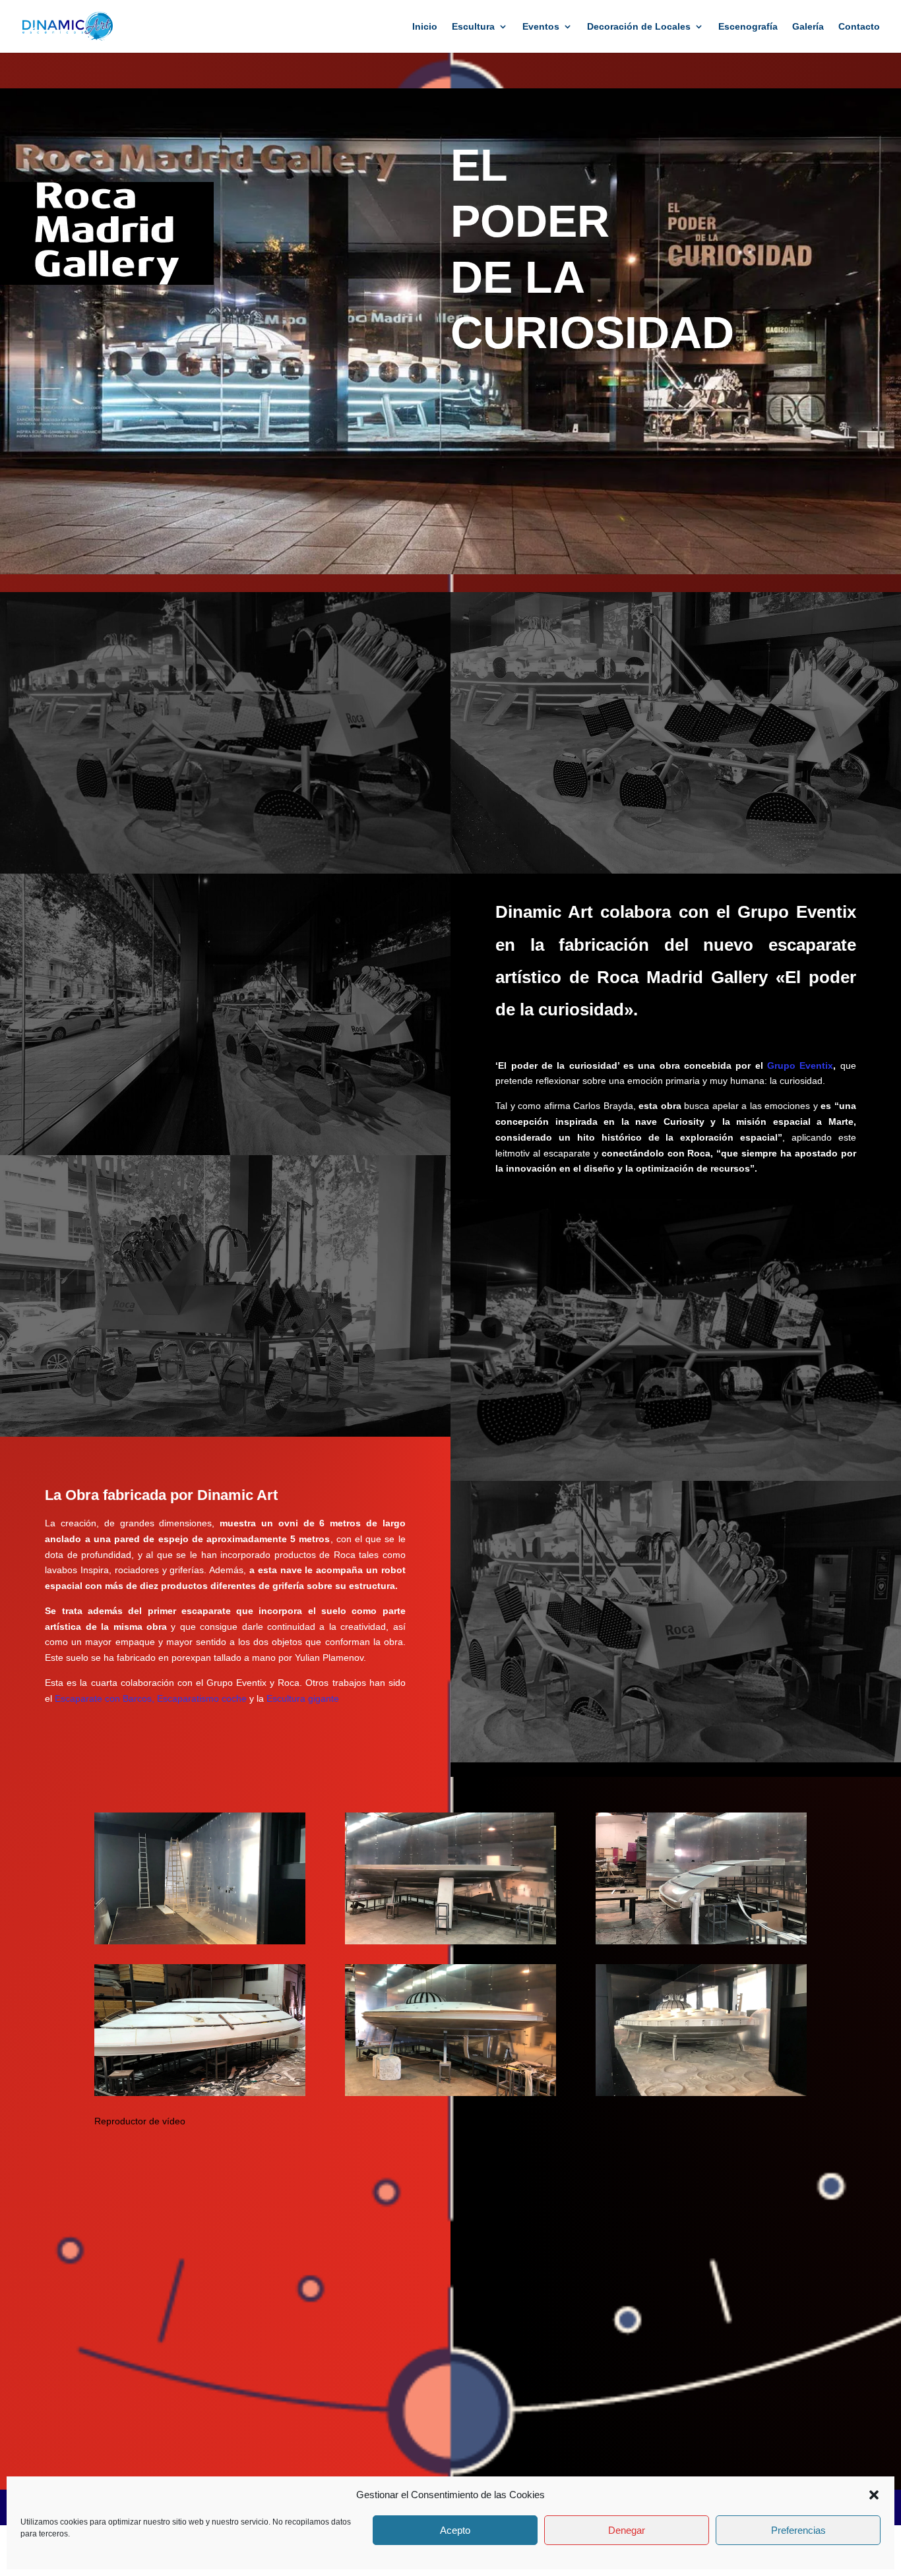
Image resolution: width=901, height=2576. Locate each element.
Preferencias (798, 2531)
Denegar (627, 2531)
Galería (808, 27)
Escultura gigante (303, 1698)
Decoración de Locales (639, 27)
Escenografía (748, 27)
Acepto (455, 2531)
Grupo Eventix (800, 1065)
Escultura (473, 27)
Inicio (425, 27)
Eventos (541, 27)
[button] (874, 2495)
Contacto (859, 27)
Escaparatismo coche (202, 1698)
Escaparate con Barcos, (105, 1698)
